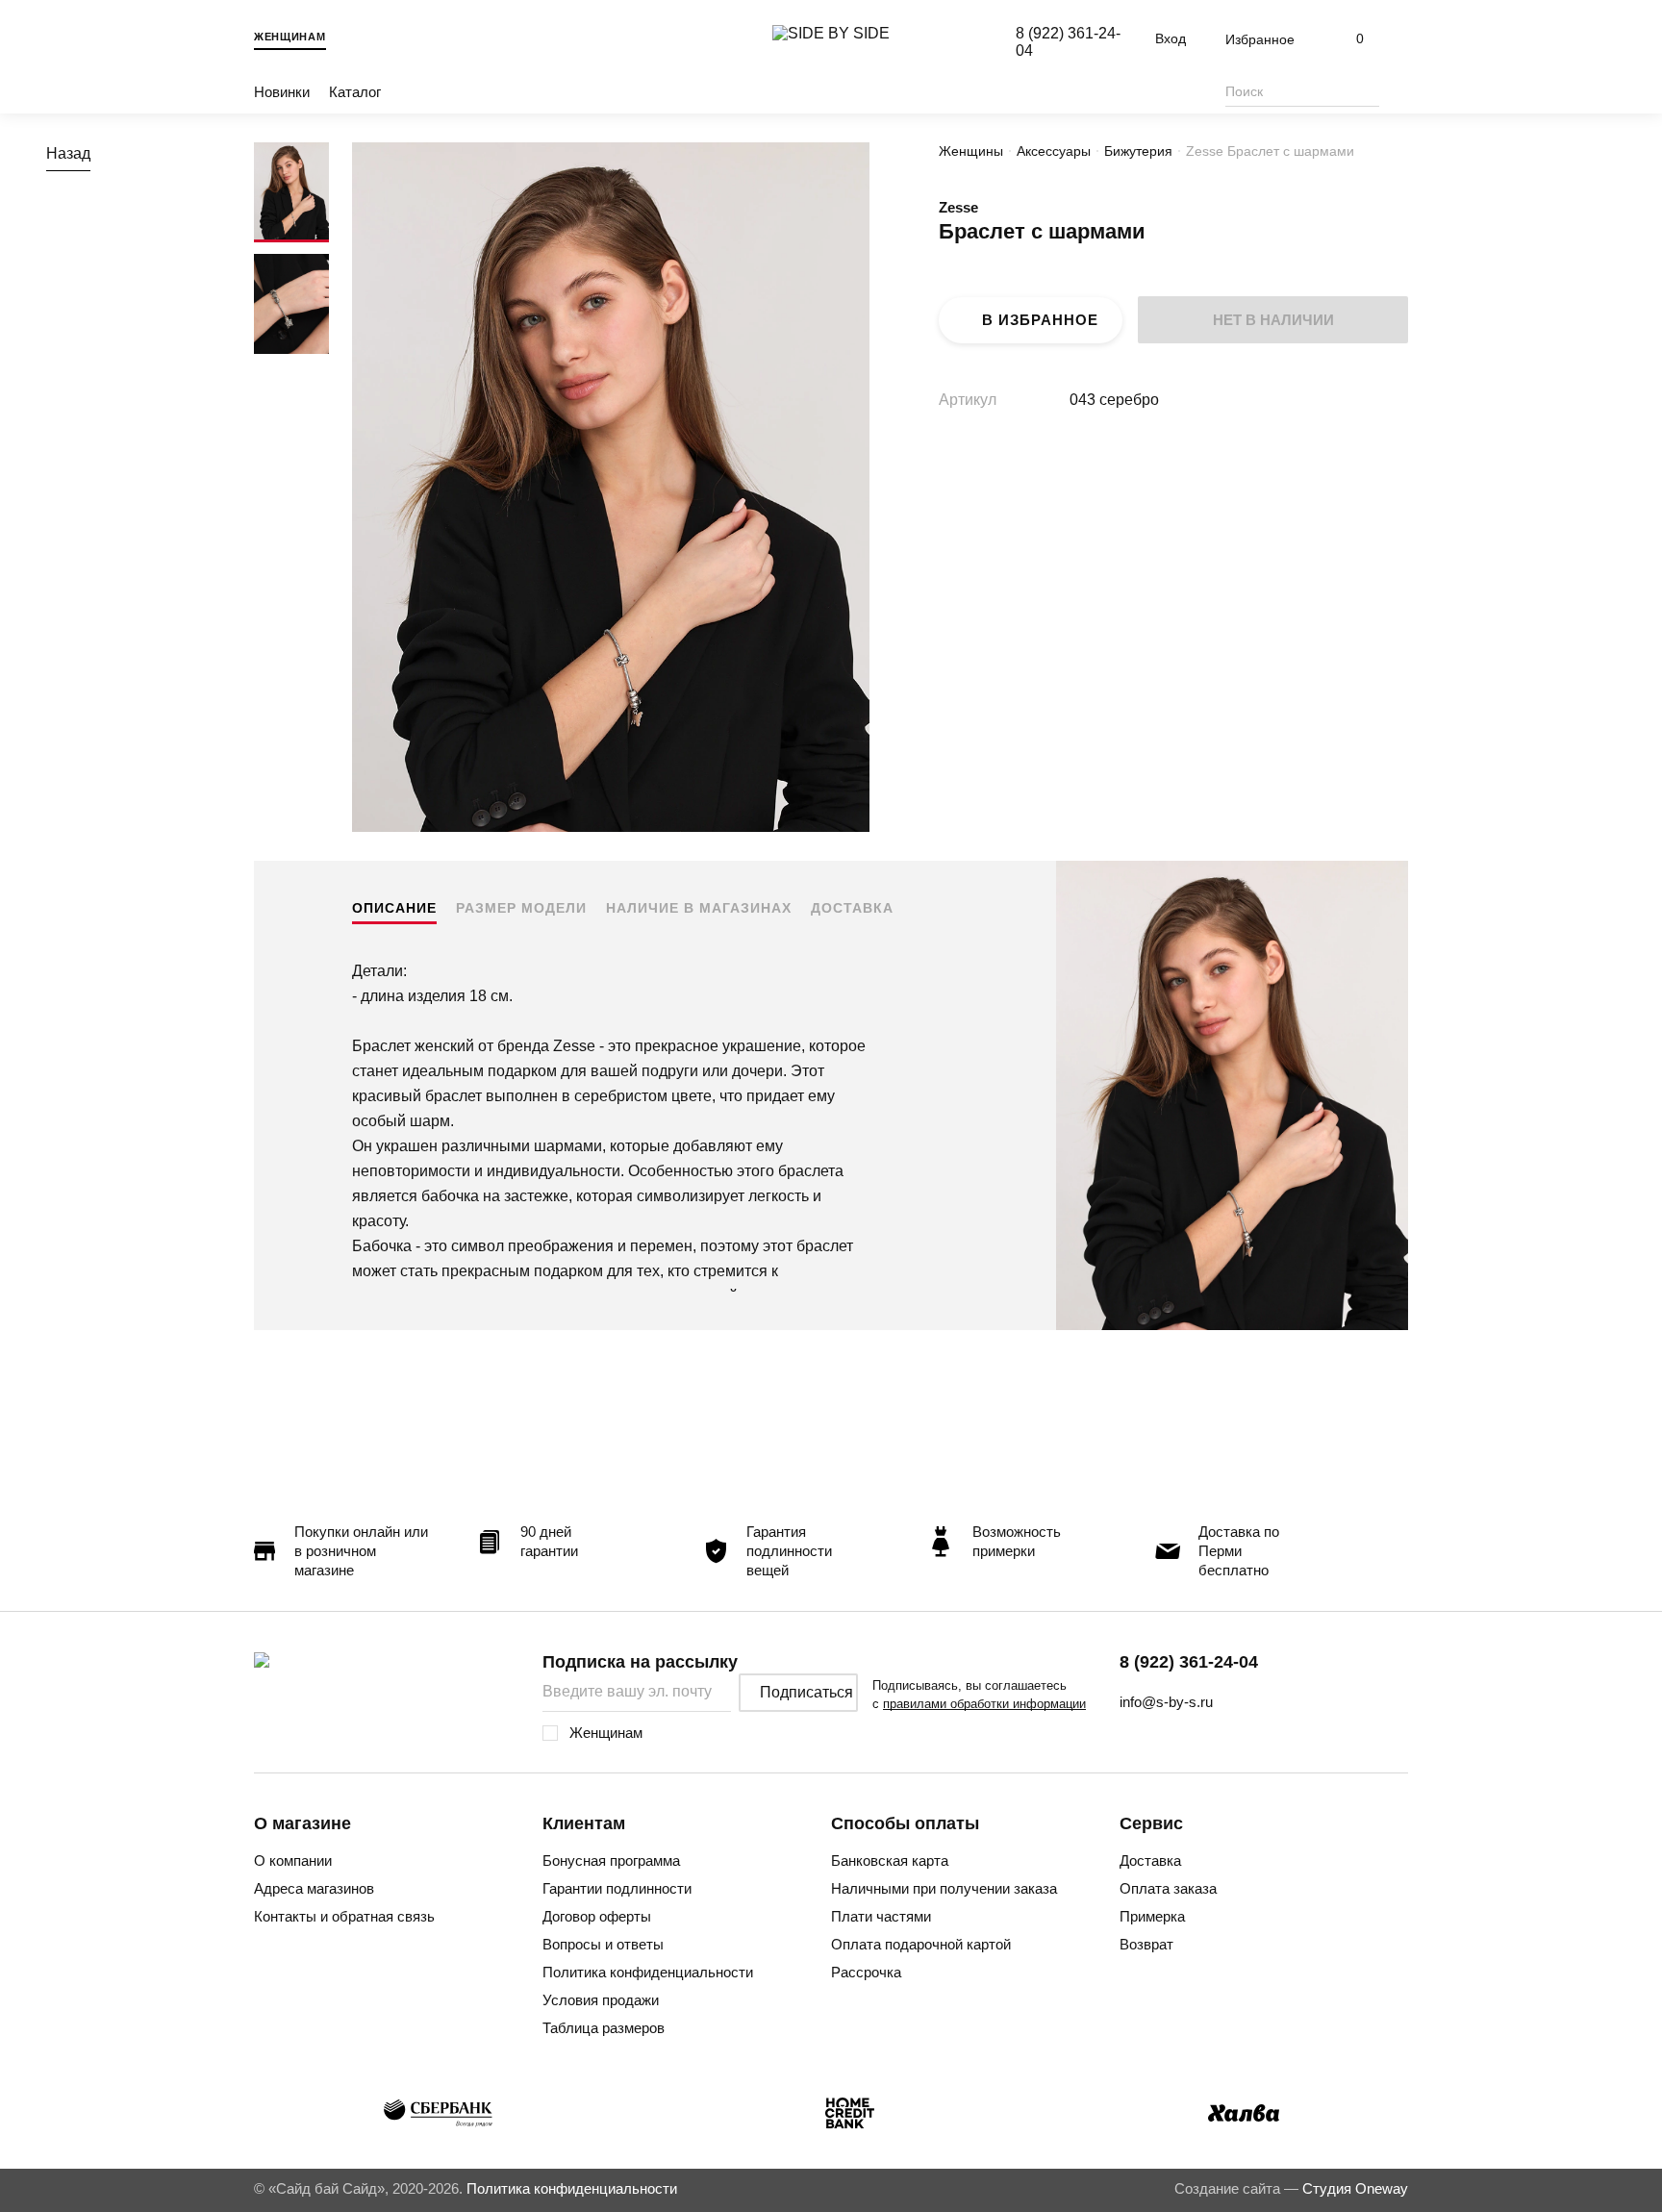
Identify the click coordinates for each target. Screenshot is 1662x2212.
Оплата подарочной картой (921, 1944)
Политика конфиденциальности (648, 1972)
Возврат (1146, 1944)
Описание (394, 908)
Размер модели (521, 908)
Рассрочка (866, 1972)
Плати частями (881, 1916)
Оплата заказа (1168, 1888)
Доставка (852, 908)
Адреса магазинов (314, 1888)
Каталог (355, 92)
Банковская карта (890, 1860)
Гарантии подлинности (617, 1888)
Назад (68, 153)
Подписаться (806, 1692)
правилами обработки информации (984, 1704)
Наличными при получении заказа (944, 1888)
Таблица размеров (604, 2028)
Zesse (958, 207)
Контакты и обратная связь (344, 1916)
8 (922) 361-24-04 (1189, 1662)
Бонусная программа (611, 1860)
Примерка (1152, 1916)
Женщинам (290, 37)
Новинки (282, 92)
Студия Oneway (1355, 2188)
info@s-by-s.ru (1166, 1702)
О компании (293, 1860)
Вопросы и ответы (603, 1944)
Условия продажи (601, 2000)
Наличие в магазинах (699, 908)
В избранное (1040, 320)
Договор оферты (597, 1916)
